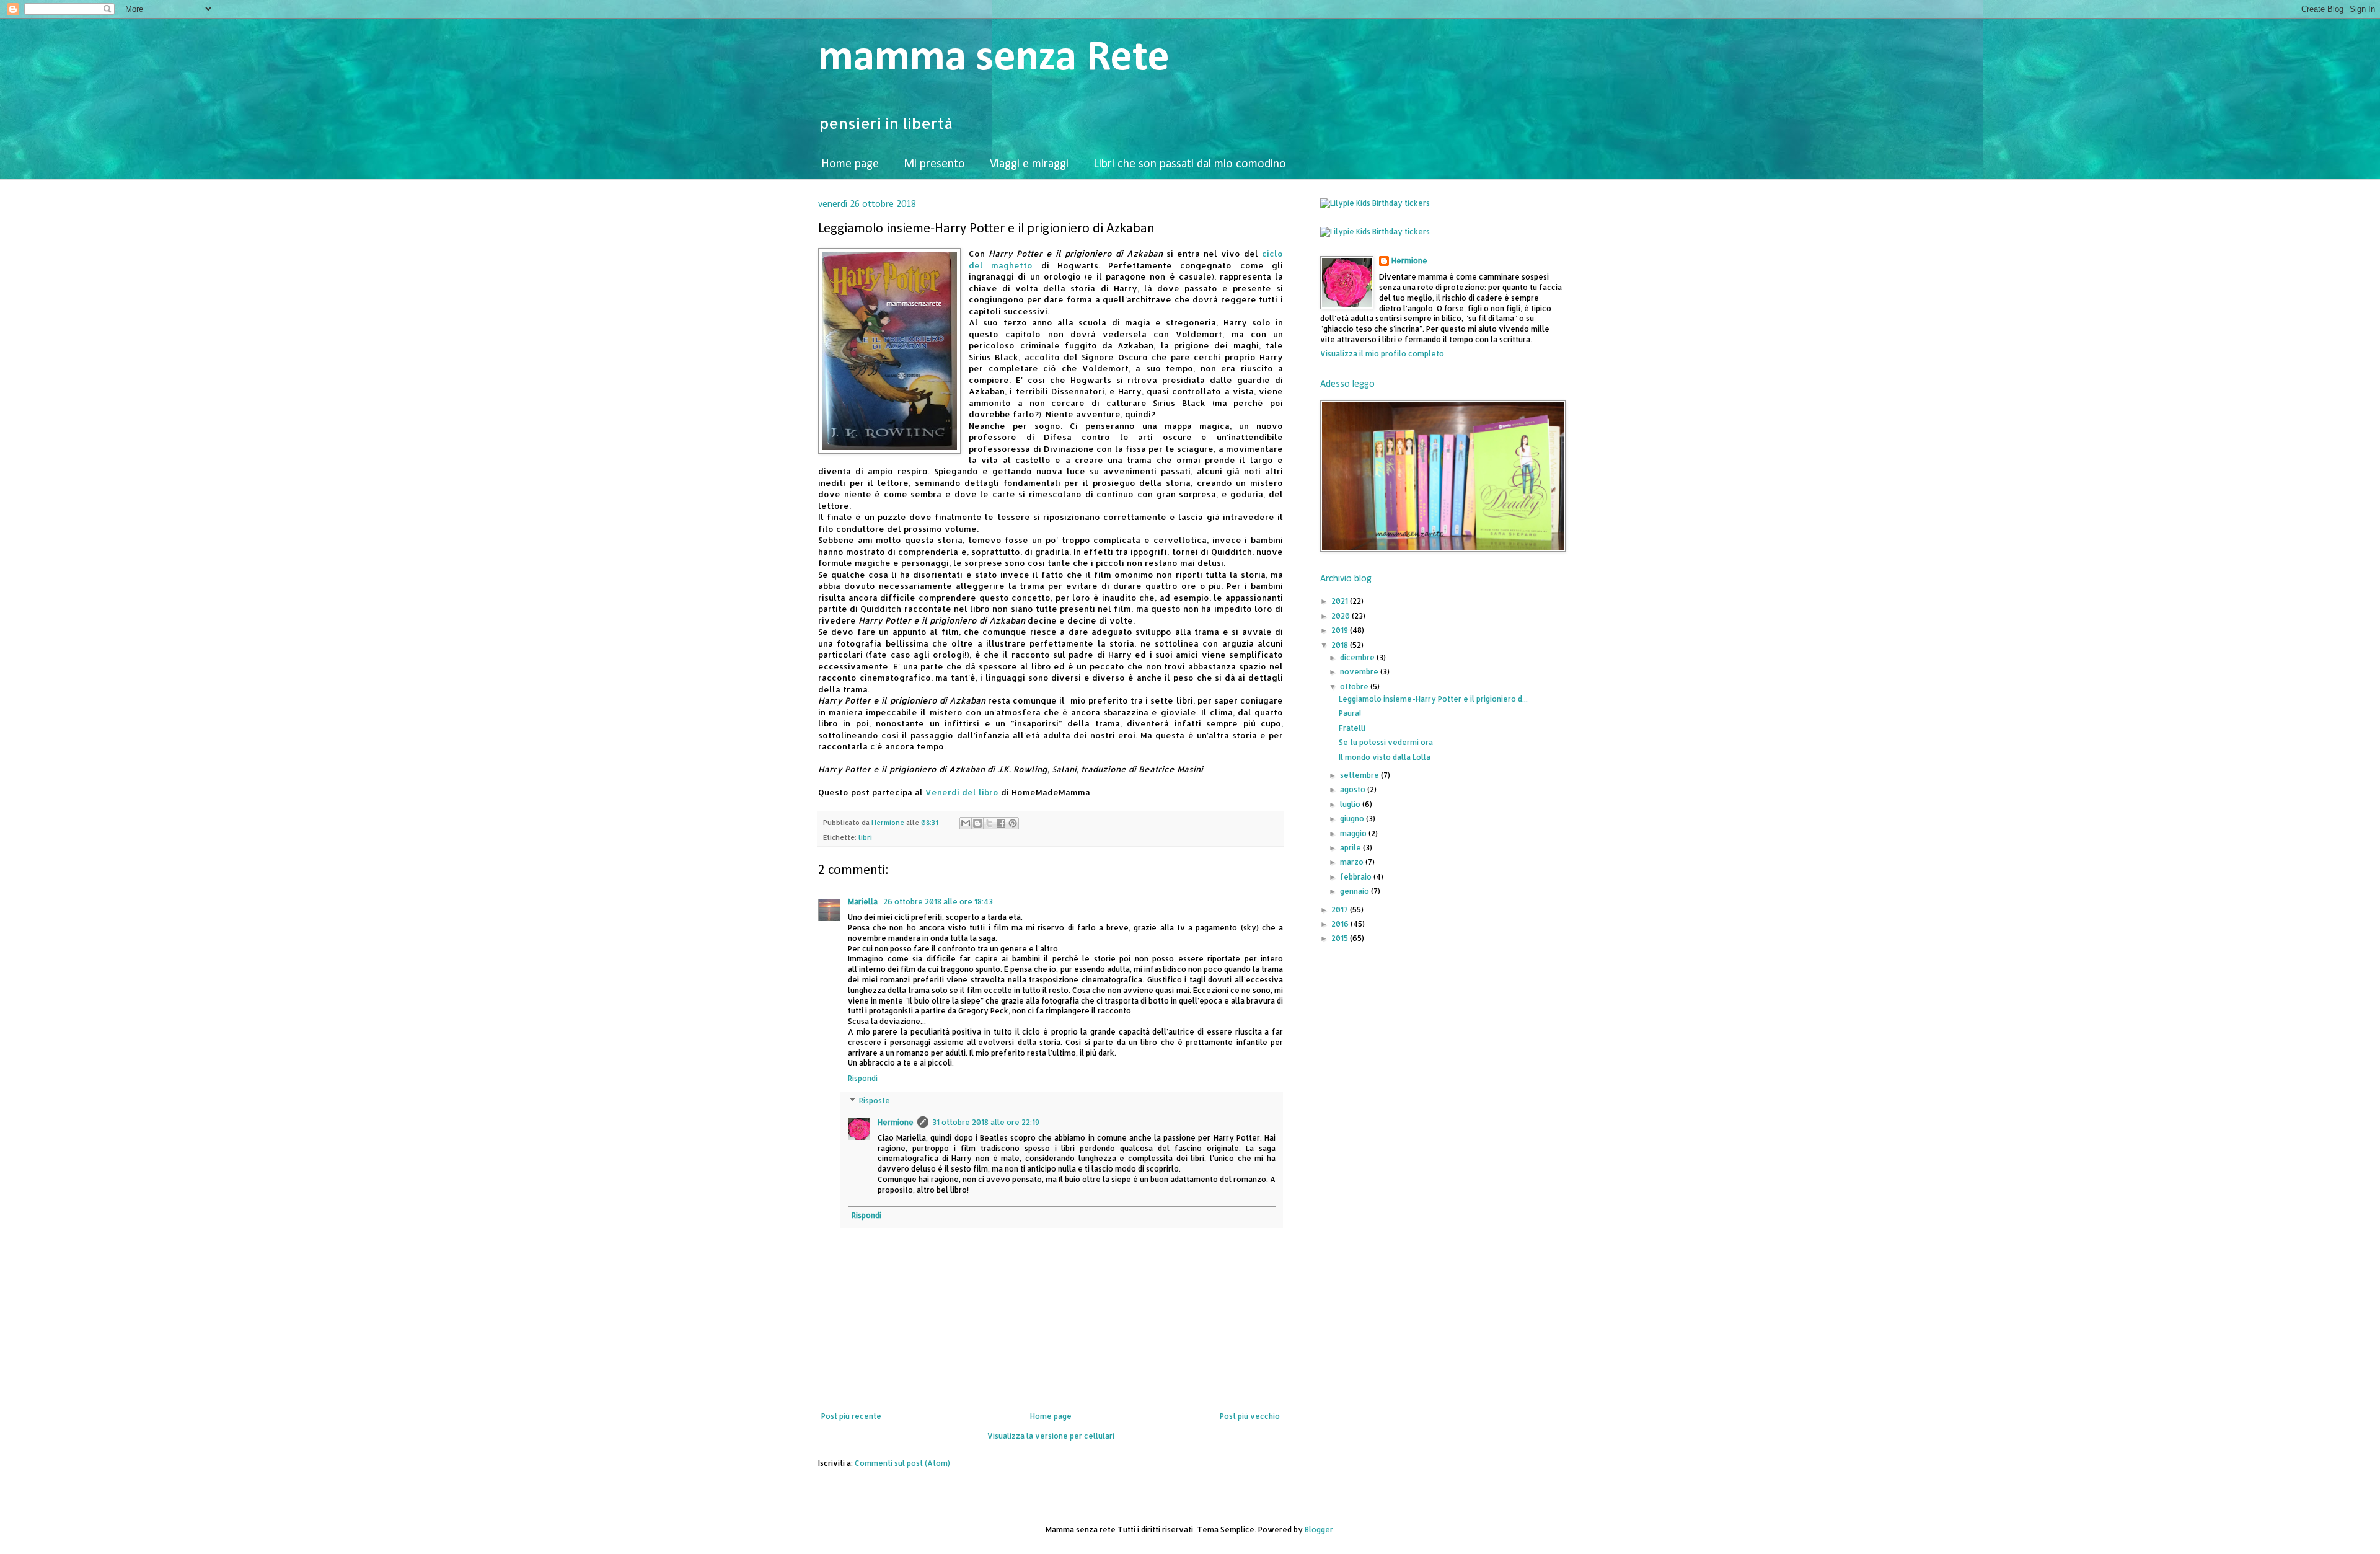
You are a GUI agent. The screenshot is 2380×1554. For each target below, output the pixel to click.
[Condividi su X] (989, 823)
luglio (1351, 804)
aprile (1351, 848)
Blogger (1319, 1530)
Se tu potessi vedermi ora (1386, 742)
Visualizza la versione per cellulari (1051, 1436)
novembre (1360, 672)
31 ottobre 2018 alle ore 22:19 (986, 1122)
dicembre (1358, 657)
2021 (1341, 601)
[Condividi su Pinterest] (1013, 823)
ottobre (1355, 686)
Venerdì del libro (962, 792)
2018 (1341, 645)
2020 (1342, 616)
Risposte (875, 1101)
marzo (1353, 862)
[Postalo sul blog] (977, 823)
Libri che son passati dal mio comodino (1190, 164)
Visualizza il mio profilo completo (1382, 354)
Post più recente (851, 1416)
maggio (1354, 833)
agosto (1354, 789)
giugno (1353, 819)
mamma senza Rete (994, 59)
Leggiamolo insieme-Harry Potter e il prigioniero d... (1433, 699)
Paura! (1350, 713)
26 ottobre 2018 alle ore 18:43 (938, 902)
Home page (850, 164)
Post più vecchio (1250, 1416)
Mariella (864, 902)
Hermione (896, 1122)
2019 (1341, 630)
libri (865, 837)
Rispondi (863, 1078)
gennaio (1355, 891)
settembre (1360, 775)
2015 (1341, 938)
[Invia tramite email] (966, 823)
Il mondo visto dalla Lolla (1385, 757)
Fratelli (1352, 728)
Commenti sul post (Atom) (902, 1463)
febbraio (1357, 877)
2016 (1341, 924)
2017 (1341, 910)
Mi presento (934, 164)
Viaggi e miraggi (1029, 164)
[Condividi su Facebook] (1001, 823)
